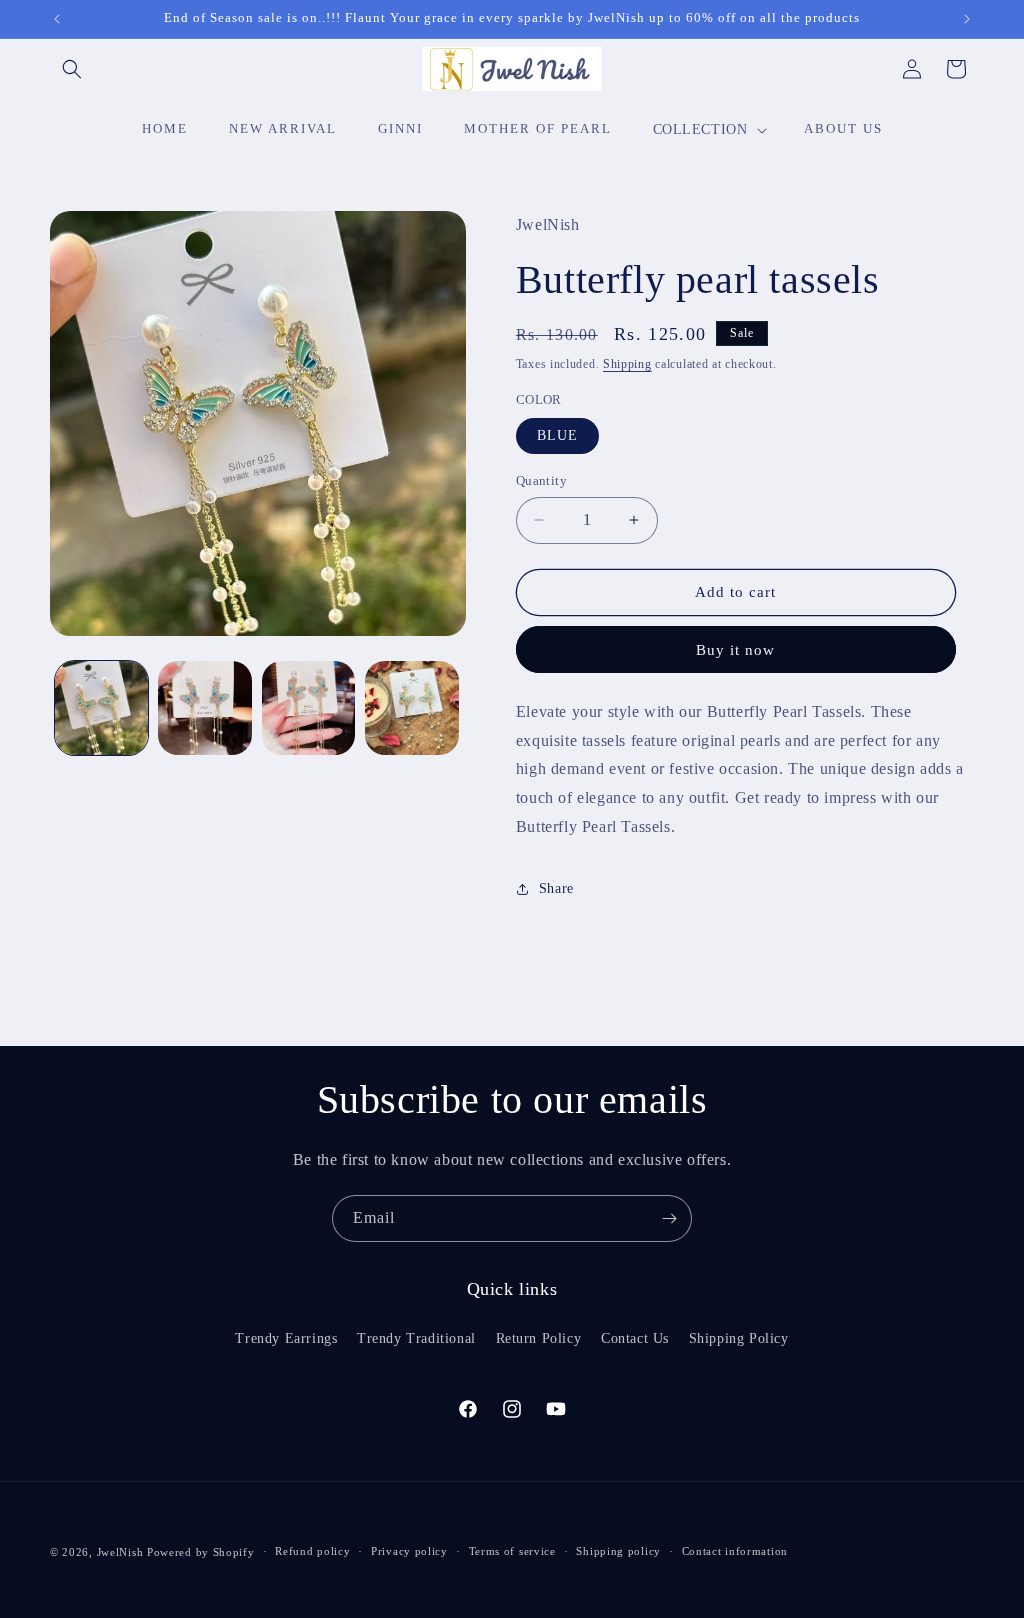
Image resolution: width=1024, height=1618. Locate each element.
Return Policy (539, 1338)
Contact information (735, 1551)
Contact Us (635, 1338)
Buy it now (735, 650)
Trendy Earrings (286, 1338)
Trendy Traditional (416, 1338)
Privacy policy (409, 1551)
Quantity (541, 480)
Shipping (627, 364)
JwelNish (120, 1552)
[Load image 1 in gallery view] (101, 707)
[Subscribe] (669, 1218)
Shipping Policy (739, 1338)
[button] (72, 69)
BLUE (557, 435)
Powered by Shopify (201, 1552)
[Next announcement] (967, 19)
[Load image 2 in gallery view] (204, 707)
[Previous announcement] (57, 19)
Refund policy (312, 1551)
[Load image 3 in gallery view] (308, 707)
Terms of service (512, 1551)
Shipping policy (618, 1551)
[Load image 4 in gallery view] (411, 707)
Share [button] (556, 888)
